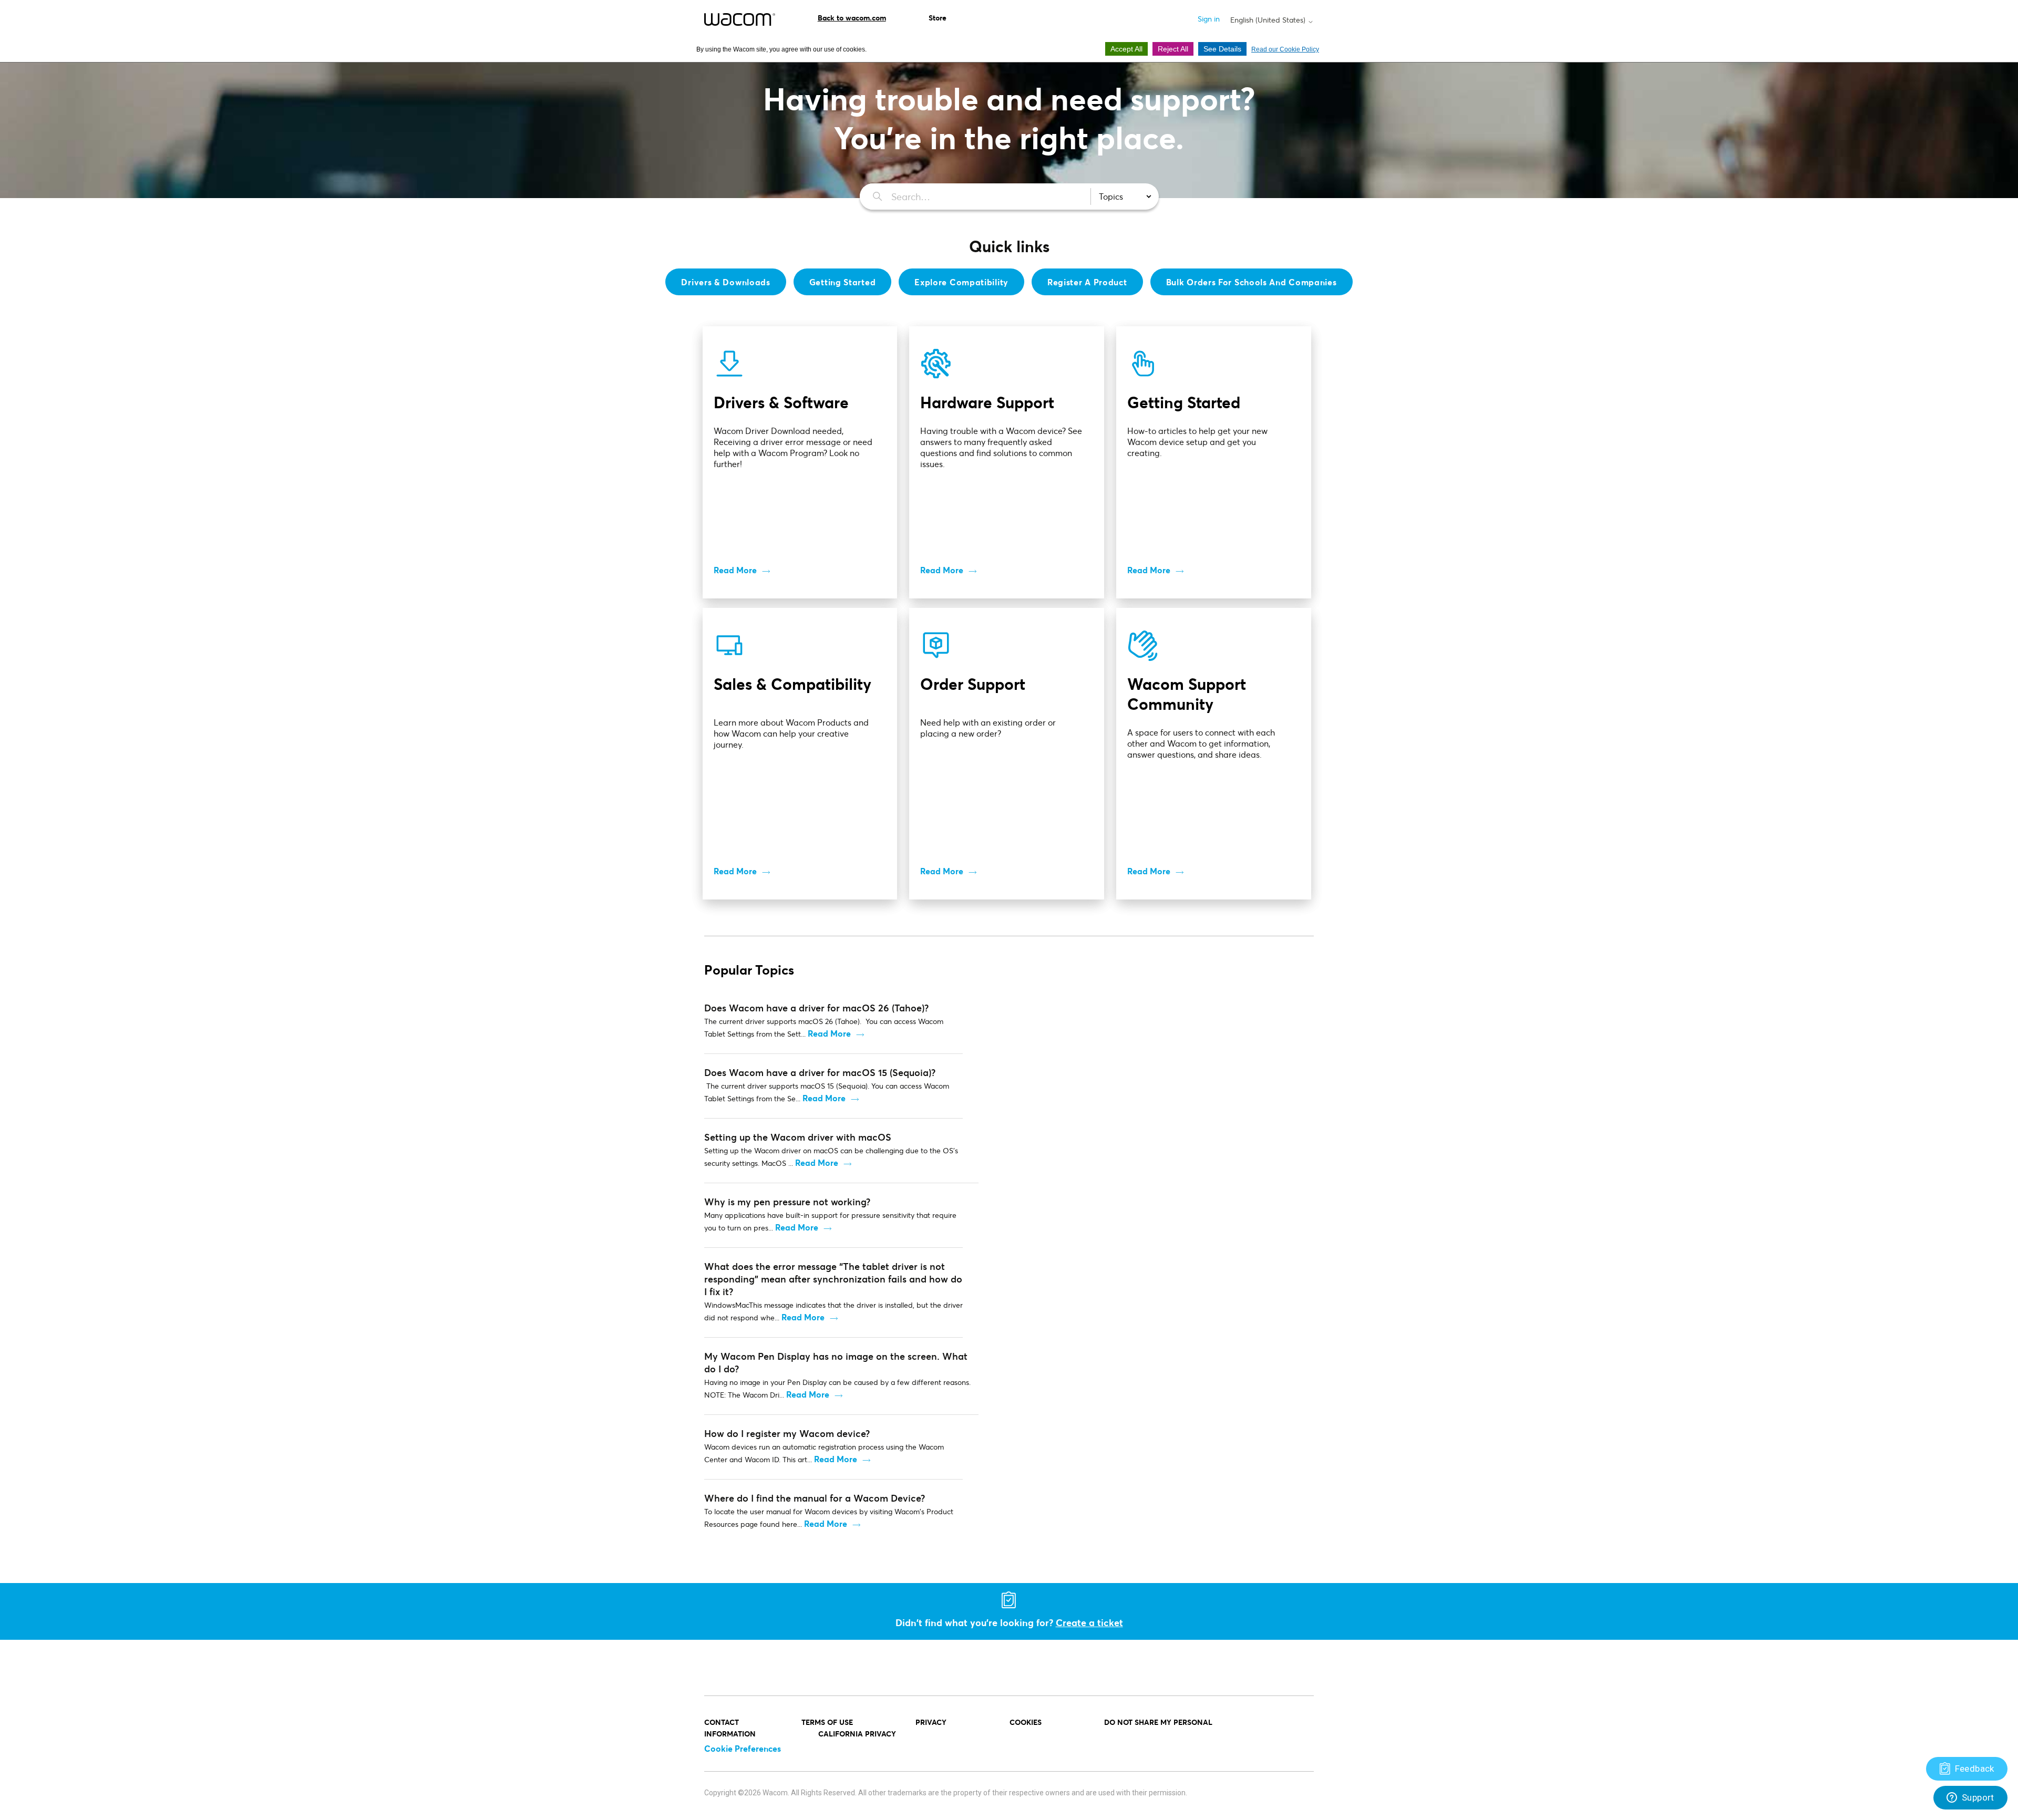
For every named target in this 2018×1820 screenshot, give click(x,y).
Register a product (1087, 282)
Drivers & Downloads (725, 282)
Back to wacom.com (852, 18)
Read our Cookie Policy (1285, 49)
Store (938, 18)
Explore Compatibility (961, 282)
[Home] (740, 19)
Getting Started (843, 282)
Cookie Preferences (743, 1748)
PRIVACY (931, 1722)
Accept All (1126, 49)
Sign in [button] (1209, 19)
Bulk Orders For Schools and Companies (1252, 282)
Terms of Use (827, 1722)
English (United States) (1269, 20)
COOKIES (1026, 1722)
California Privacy (857, 1734)
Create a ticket (1089, 1622)
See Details (1222, 49)
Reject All (1173, 49)
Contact (722, 1722)
